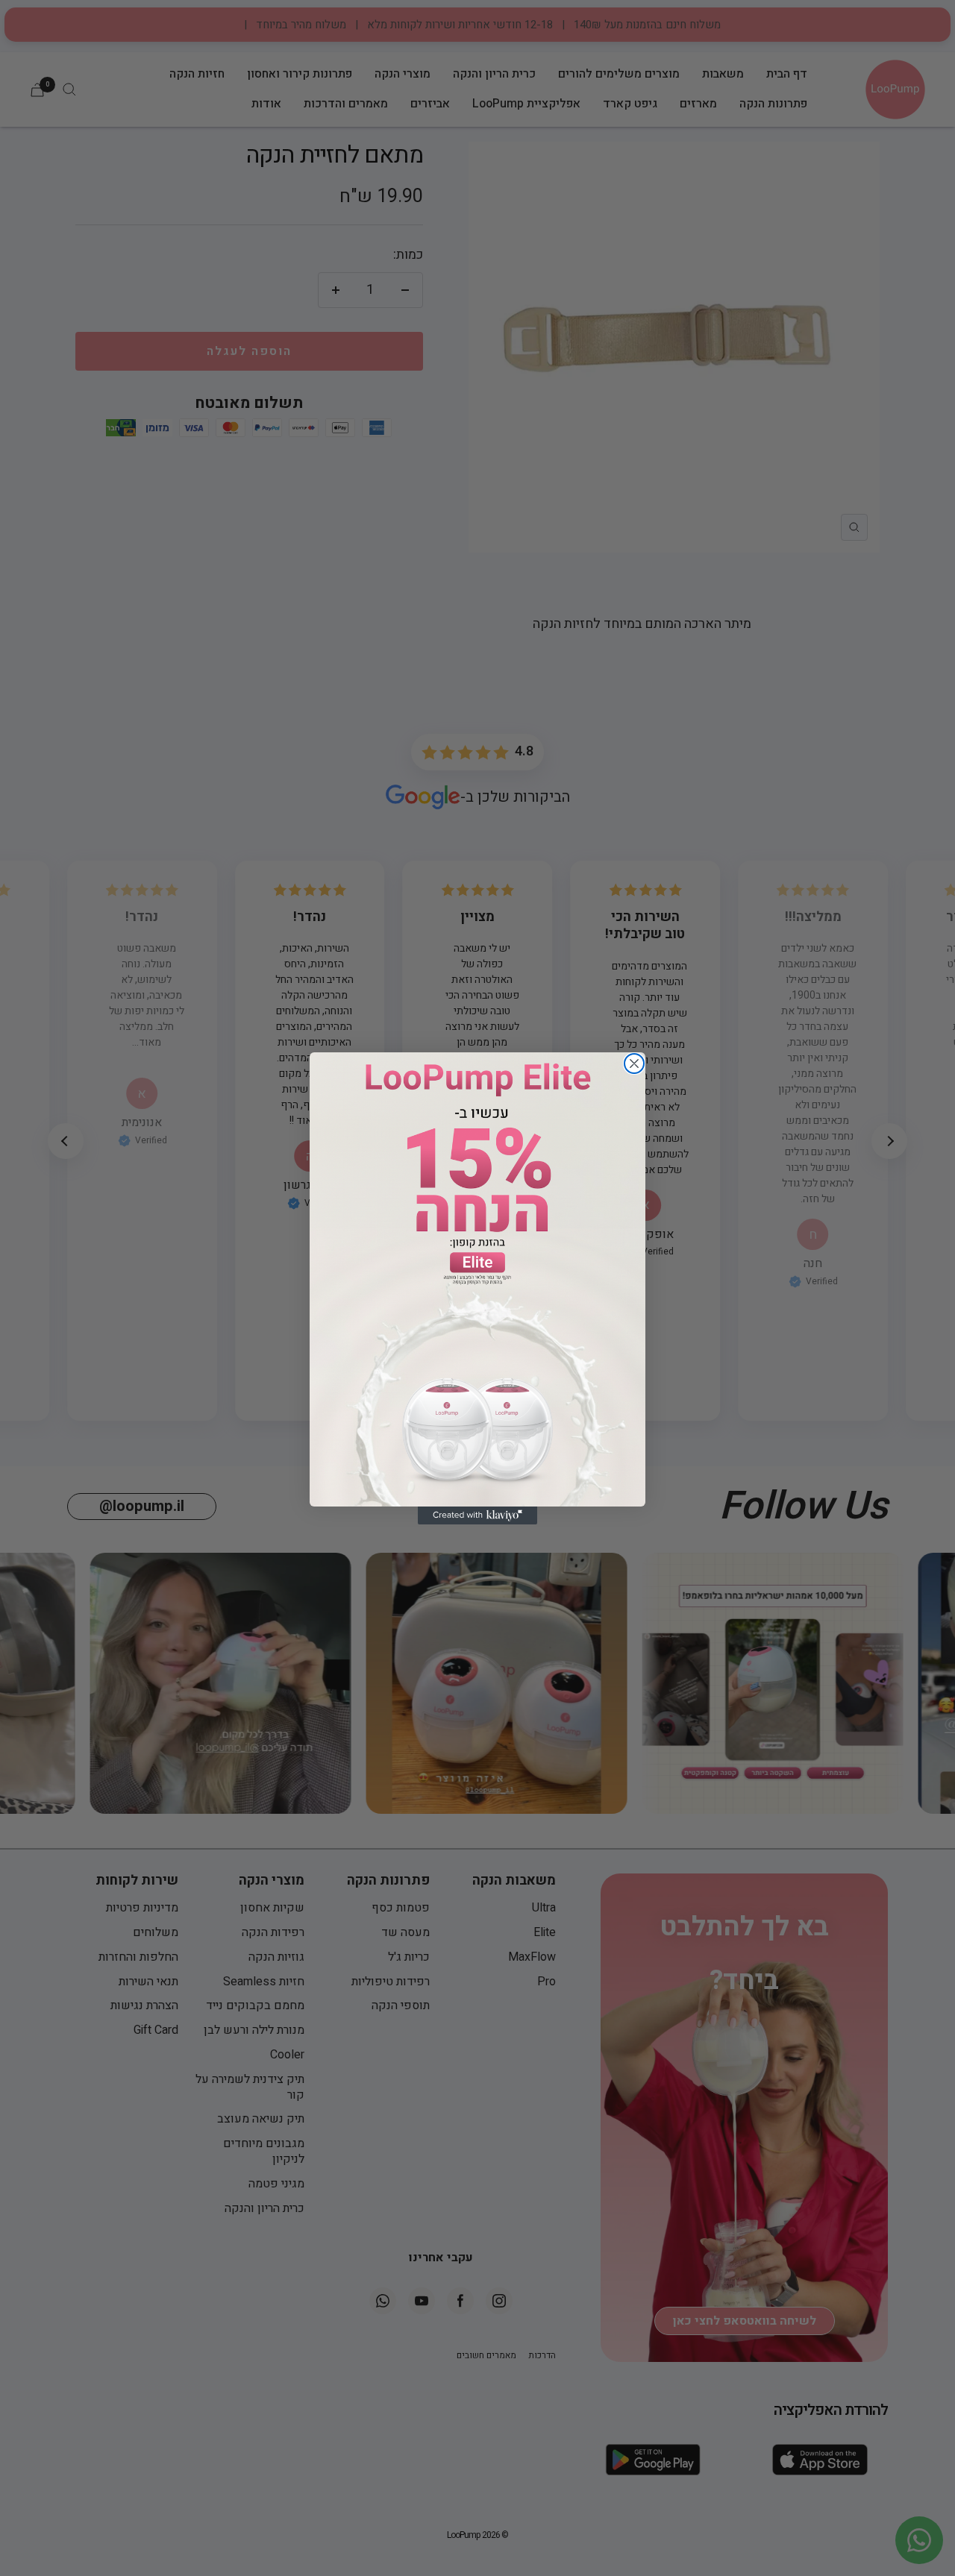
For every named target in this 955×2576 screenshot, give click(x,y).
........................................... (477, 1286)
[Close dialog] (634, 1064)
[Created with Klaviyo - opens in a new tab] (477, 1515)
